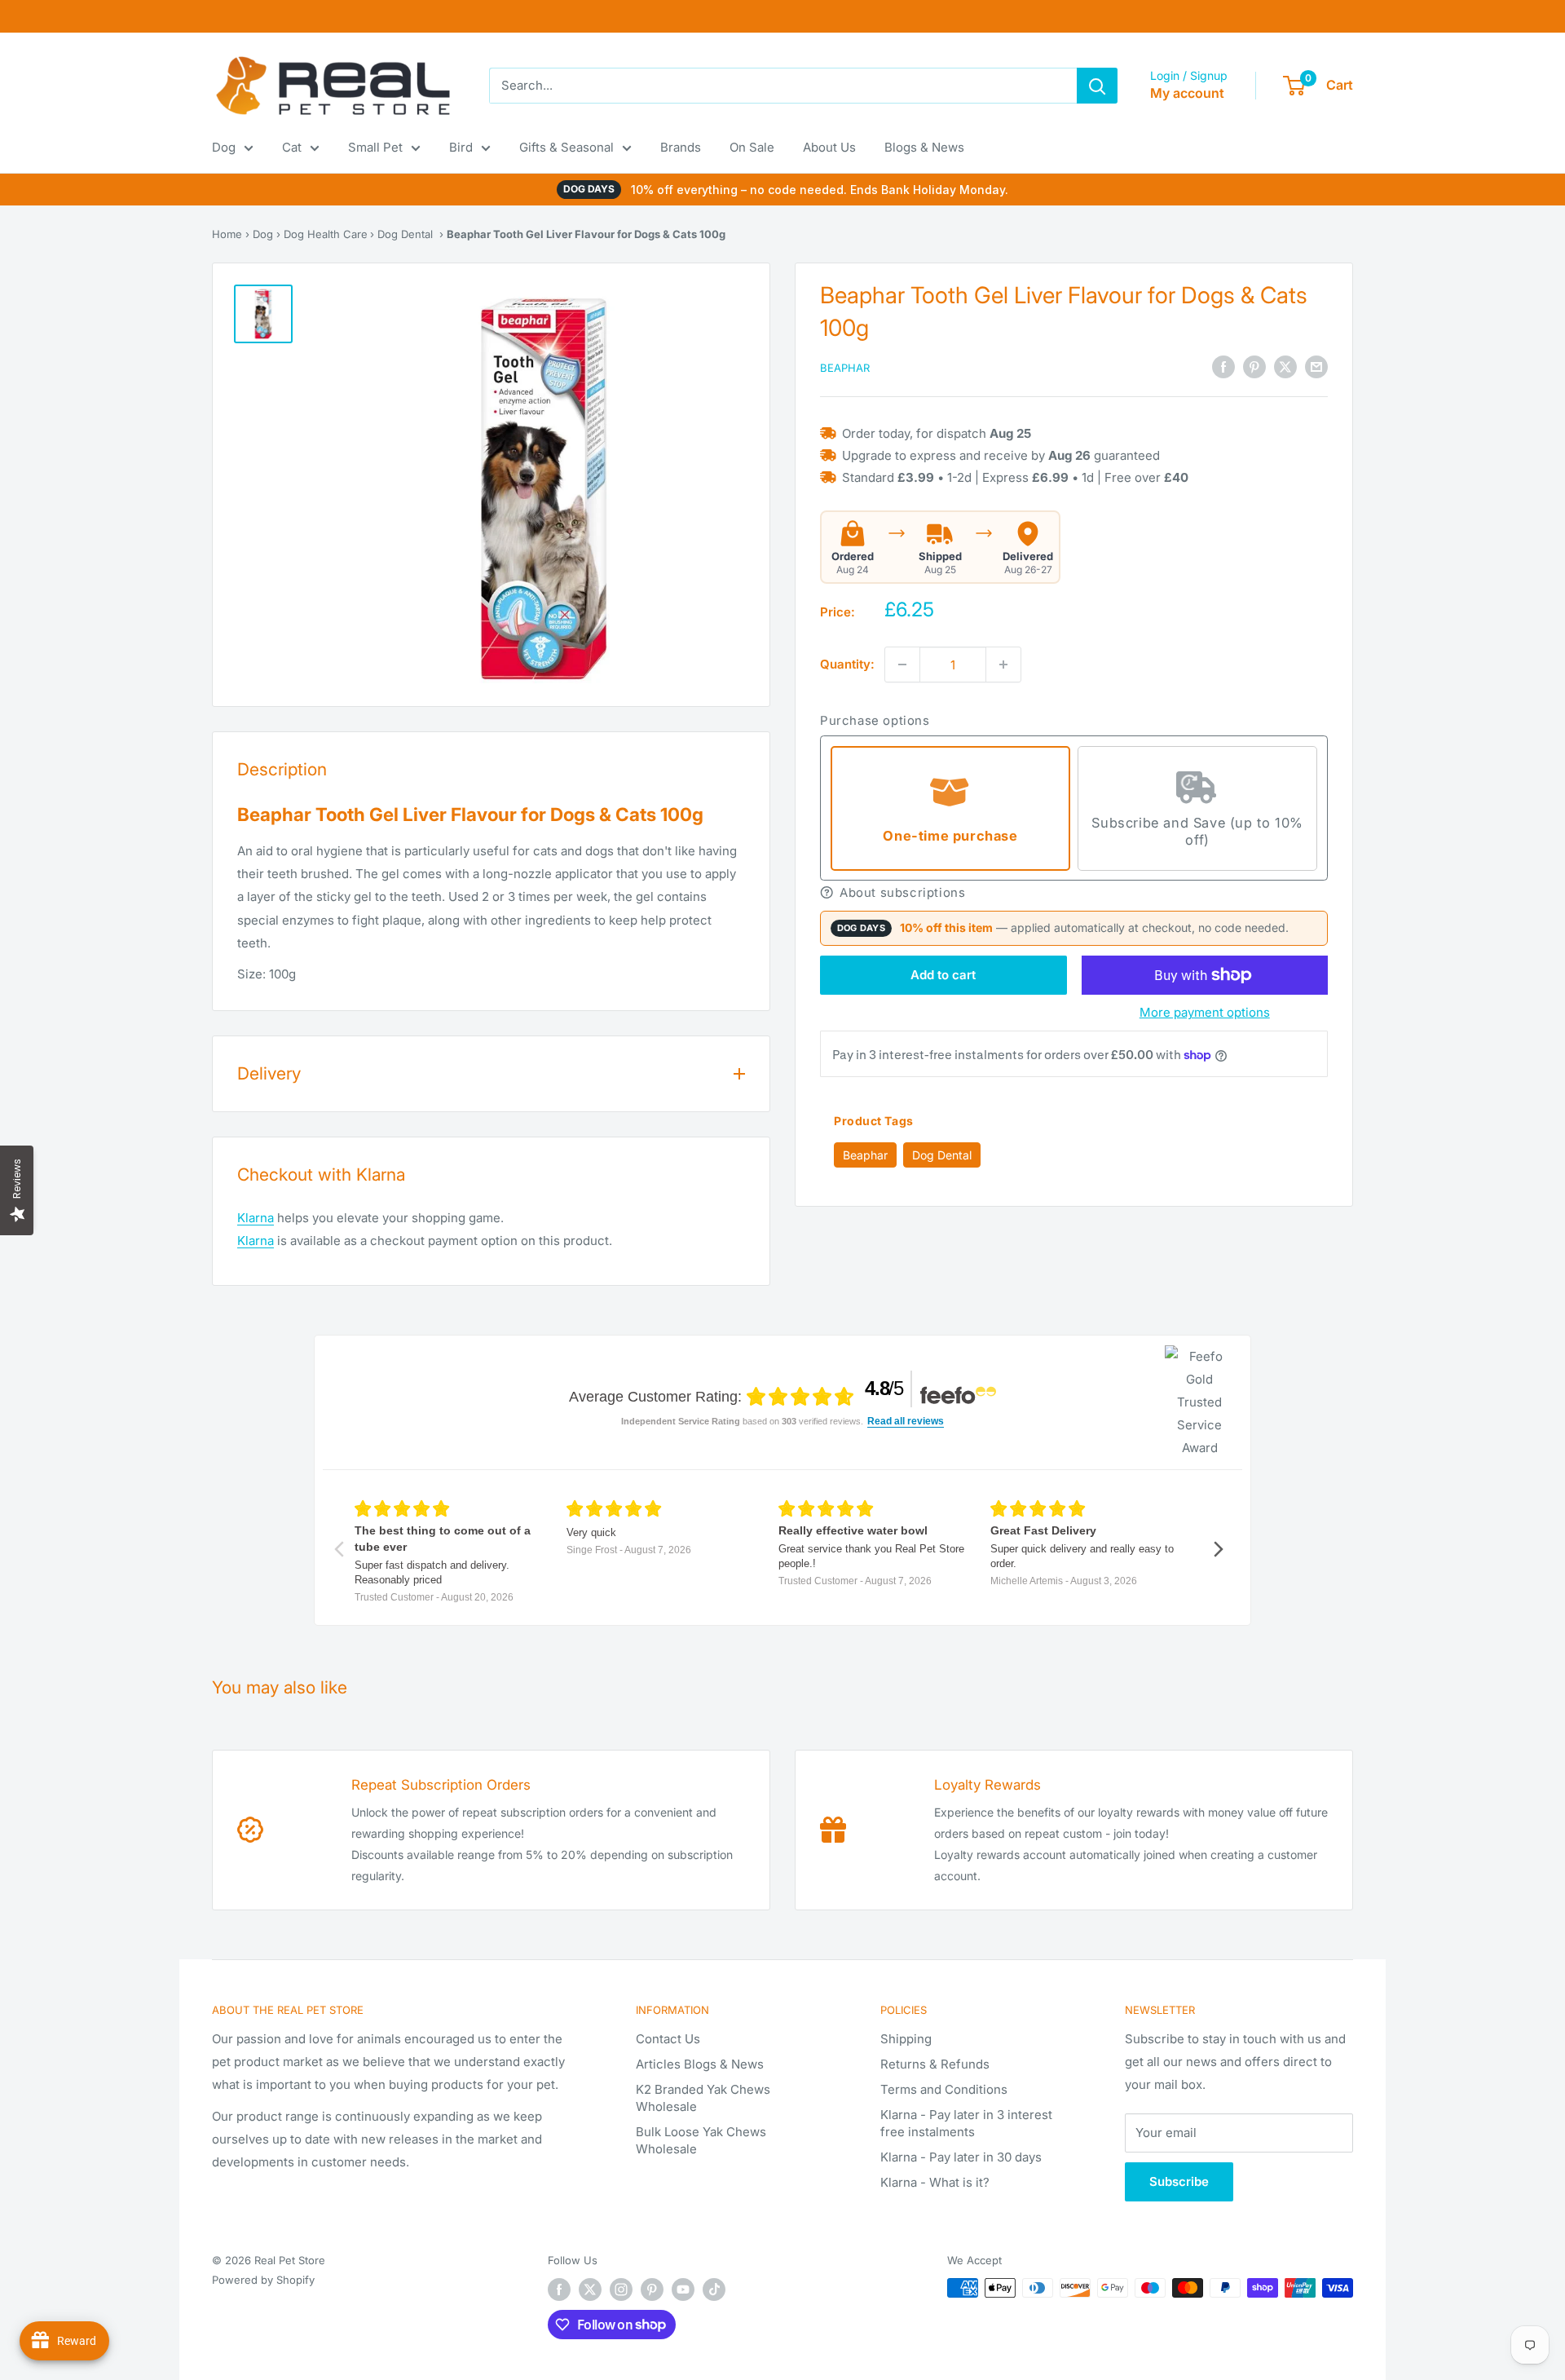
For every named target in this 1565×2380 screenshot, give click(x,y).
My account (1187, 93)
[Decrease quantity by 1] (902, 665)
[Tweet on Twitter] (1285, 366)
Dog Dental (405, 234)
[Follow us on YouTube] (683, 2289)
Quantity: (847, 664)
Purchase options (875, 721)
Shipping (906, 2039)
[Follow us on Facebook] (559, 2289)
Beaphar (845, 368)
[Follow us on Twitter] (590, 2289)
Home (227, 234)
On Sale (752, 147)
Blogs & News (924, 147)
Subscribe (1179, 2181)
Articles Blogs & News (700, 2064)
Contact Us (668, 2039)
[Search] (1097, 86)
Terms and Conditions (944, 2089)
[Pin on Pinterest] (1254, 366)
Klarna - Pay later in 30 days (961, 2157)
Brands (681, 147)
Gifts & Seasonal (566, 147)
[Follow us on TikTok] (714, 2289)
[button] (1074, 892)
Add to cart (943, 975)
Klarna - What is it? (935, 2182)
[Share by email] (1316, 366)
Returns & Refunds (935, 2064)
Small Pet (375, 147)
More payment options (1205, 1012)
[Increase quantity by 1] (1003, 665)
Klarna (256, 1218)
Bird (461, 147)
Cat (292, 147)
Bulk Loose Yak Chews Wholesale (701, 2140)
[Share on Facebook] (1223, 366)
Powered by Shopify (263, 2280)
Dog (224, 147)
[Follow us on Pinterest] (652, 2289)
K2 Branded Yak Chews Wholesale (703, 2098)
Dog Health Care (326, 234)
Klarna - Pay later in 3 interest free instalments (966, 2123)
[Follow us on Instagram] (621, 2289)
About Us (829, 147)
